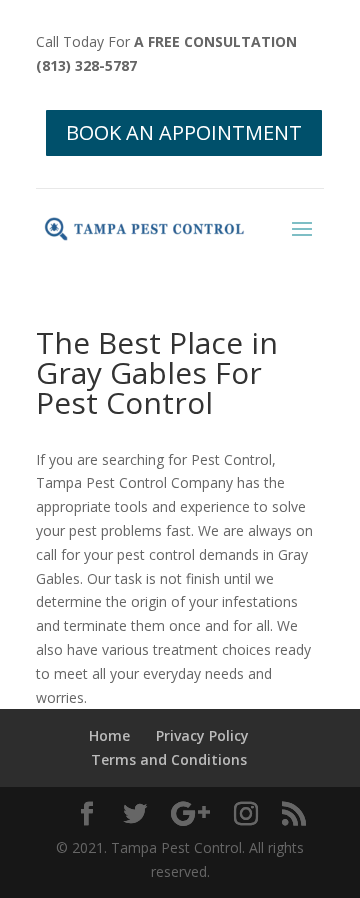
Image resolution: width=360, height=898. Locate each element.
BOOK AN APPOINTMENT (184, 132)
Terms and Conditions (169, 759)
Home (109, 735)
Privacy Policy (202, 735)
